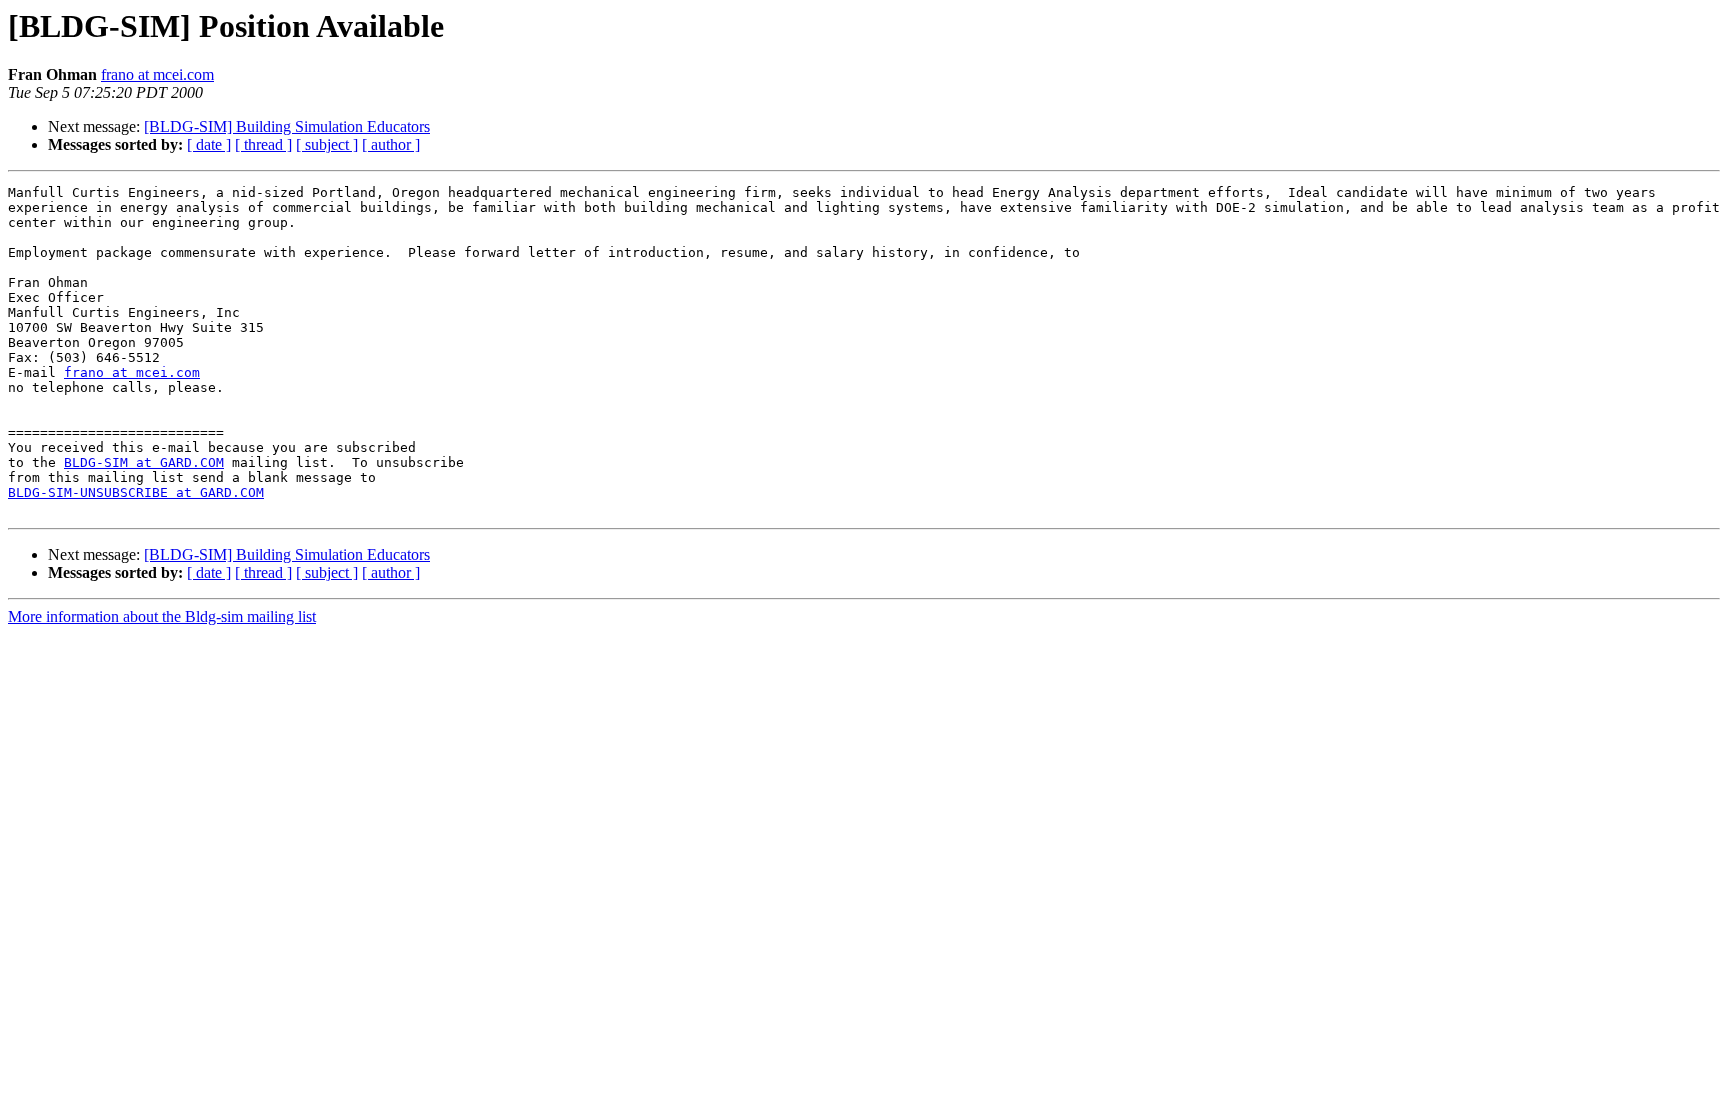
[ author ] (391, 144)
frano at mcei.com (157, 74)
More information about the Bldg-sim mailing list (162, 616)
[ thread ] (263, 144)
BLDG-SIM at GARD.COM (144, 462)
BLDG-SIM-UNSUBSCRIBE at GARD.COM (136, 492)
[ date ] (209, 144)
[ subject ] (327, 144)
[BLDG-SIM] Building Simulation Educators (287, 126)
